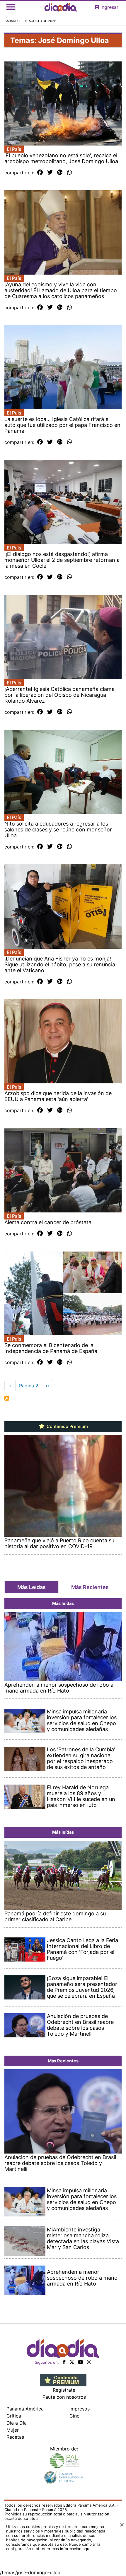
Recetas (15, 2437)
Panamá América (25, 2409)
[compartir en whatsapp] (70, 173)
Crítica (14, 2416)
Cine (74, 2416)
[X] (72, 2362)
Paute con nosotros (64, 2397)
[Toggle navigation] (11, 7)
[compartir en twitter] (50, 173)
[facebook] (64, 2362)
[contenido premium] (63, 2380)
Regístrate (64, 2390)
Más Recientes (90, 1587)
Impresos (80, 2409)
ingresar (109, 7)
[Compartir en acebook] (40, 173)
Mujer (13, 2430)
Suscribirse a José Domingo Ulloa (7, 1398)
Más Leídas (31, 1587)
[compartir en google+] (60, 173)
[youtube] (81, 2362)
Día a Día (17, 2423)
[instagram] (89, 2362)
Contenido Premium (67, 1426)
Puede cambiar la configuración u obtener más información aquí (53, 2546)
